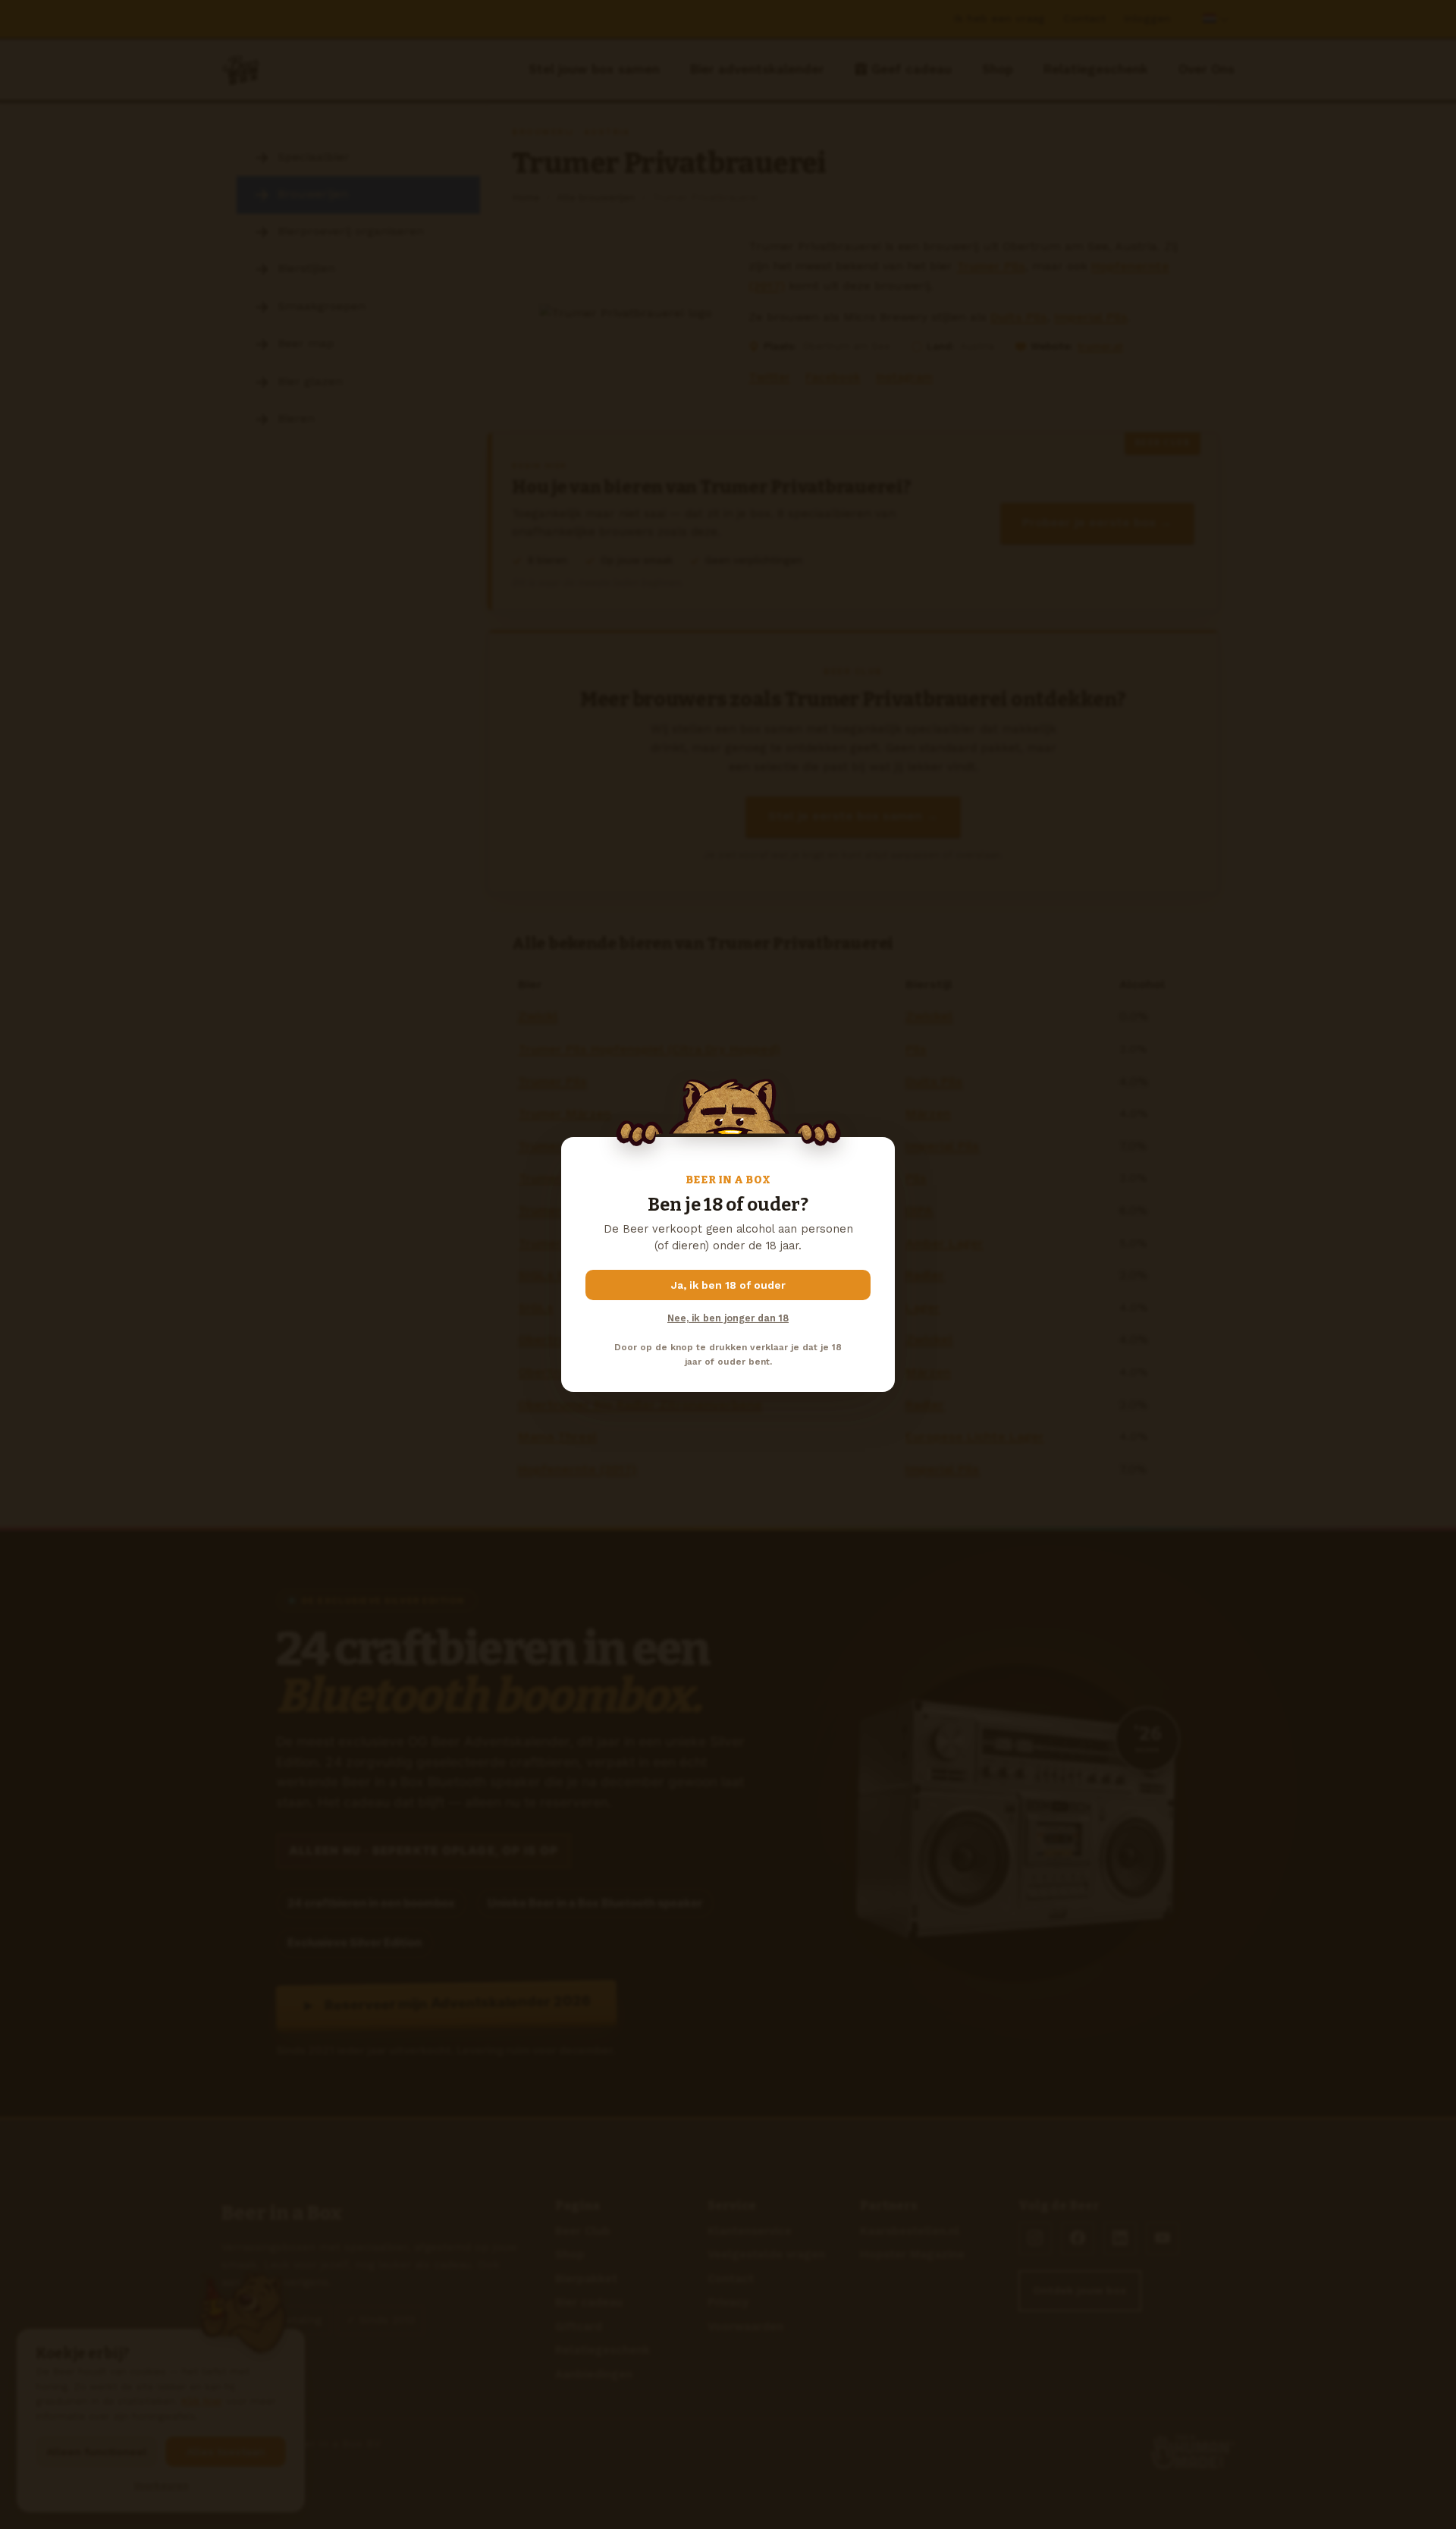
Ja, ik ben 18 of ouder (728, 1285)
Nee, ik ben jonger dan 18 (728, 1318)
